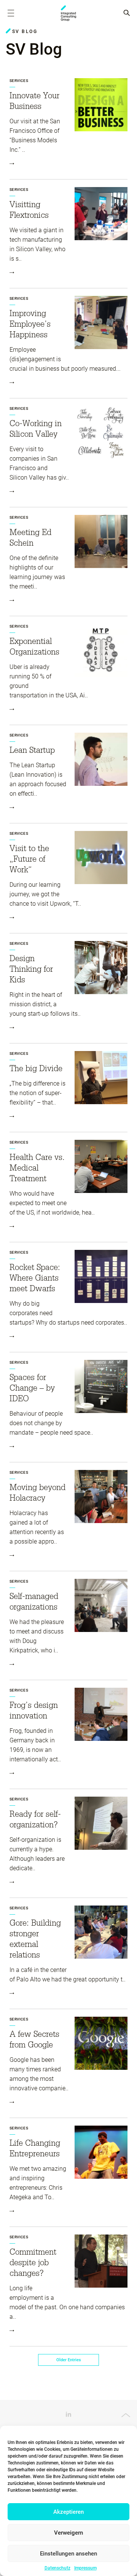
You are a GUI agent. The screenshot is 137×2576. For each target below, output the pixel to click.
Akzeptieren (68, 2512)
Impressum (85, 2568)
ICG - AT (68, 13)
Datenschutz (57, 2568)
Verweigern (68, 2533)
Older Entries (69, 2360)
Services (19, 81)
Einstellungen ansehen (68, 2554)
